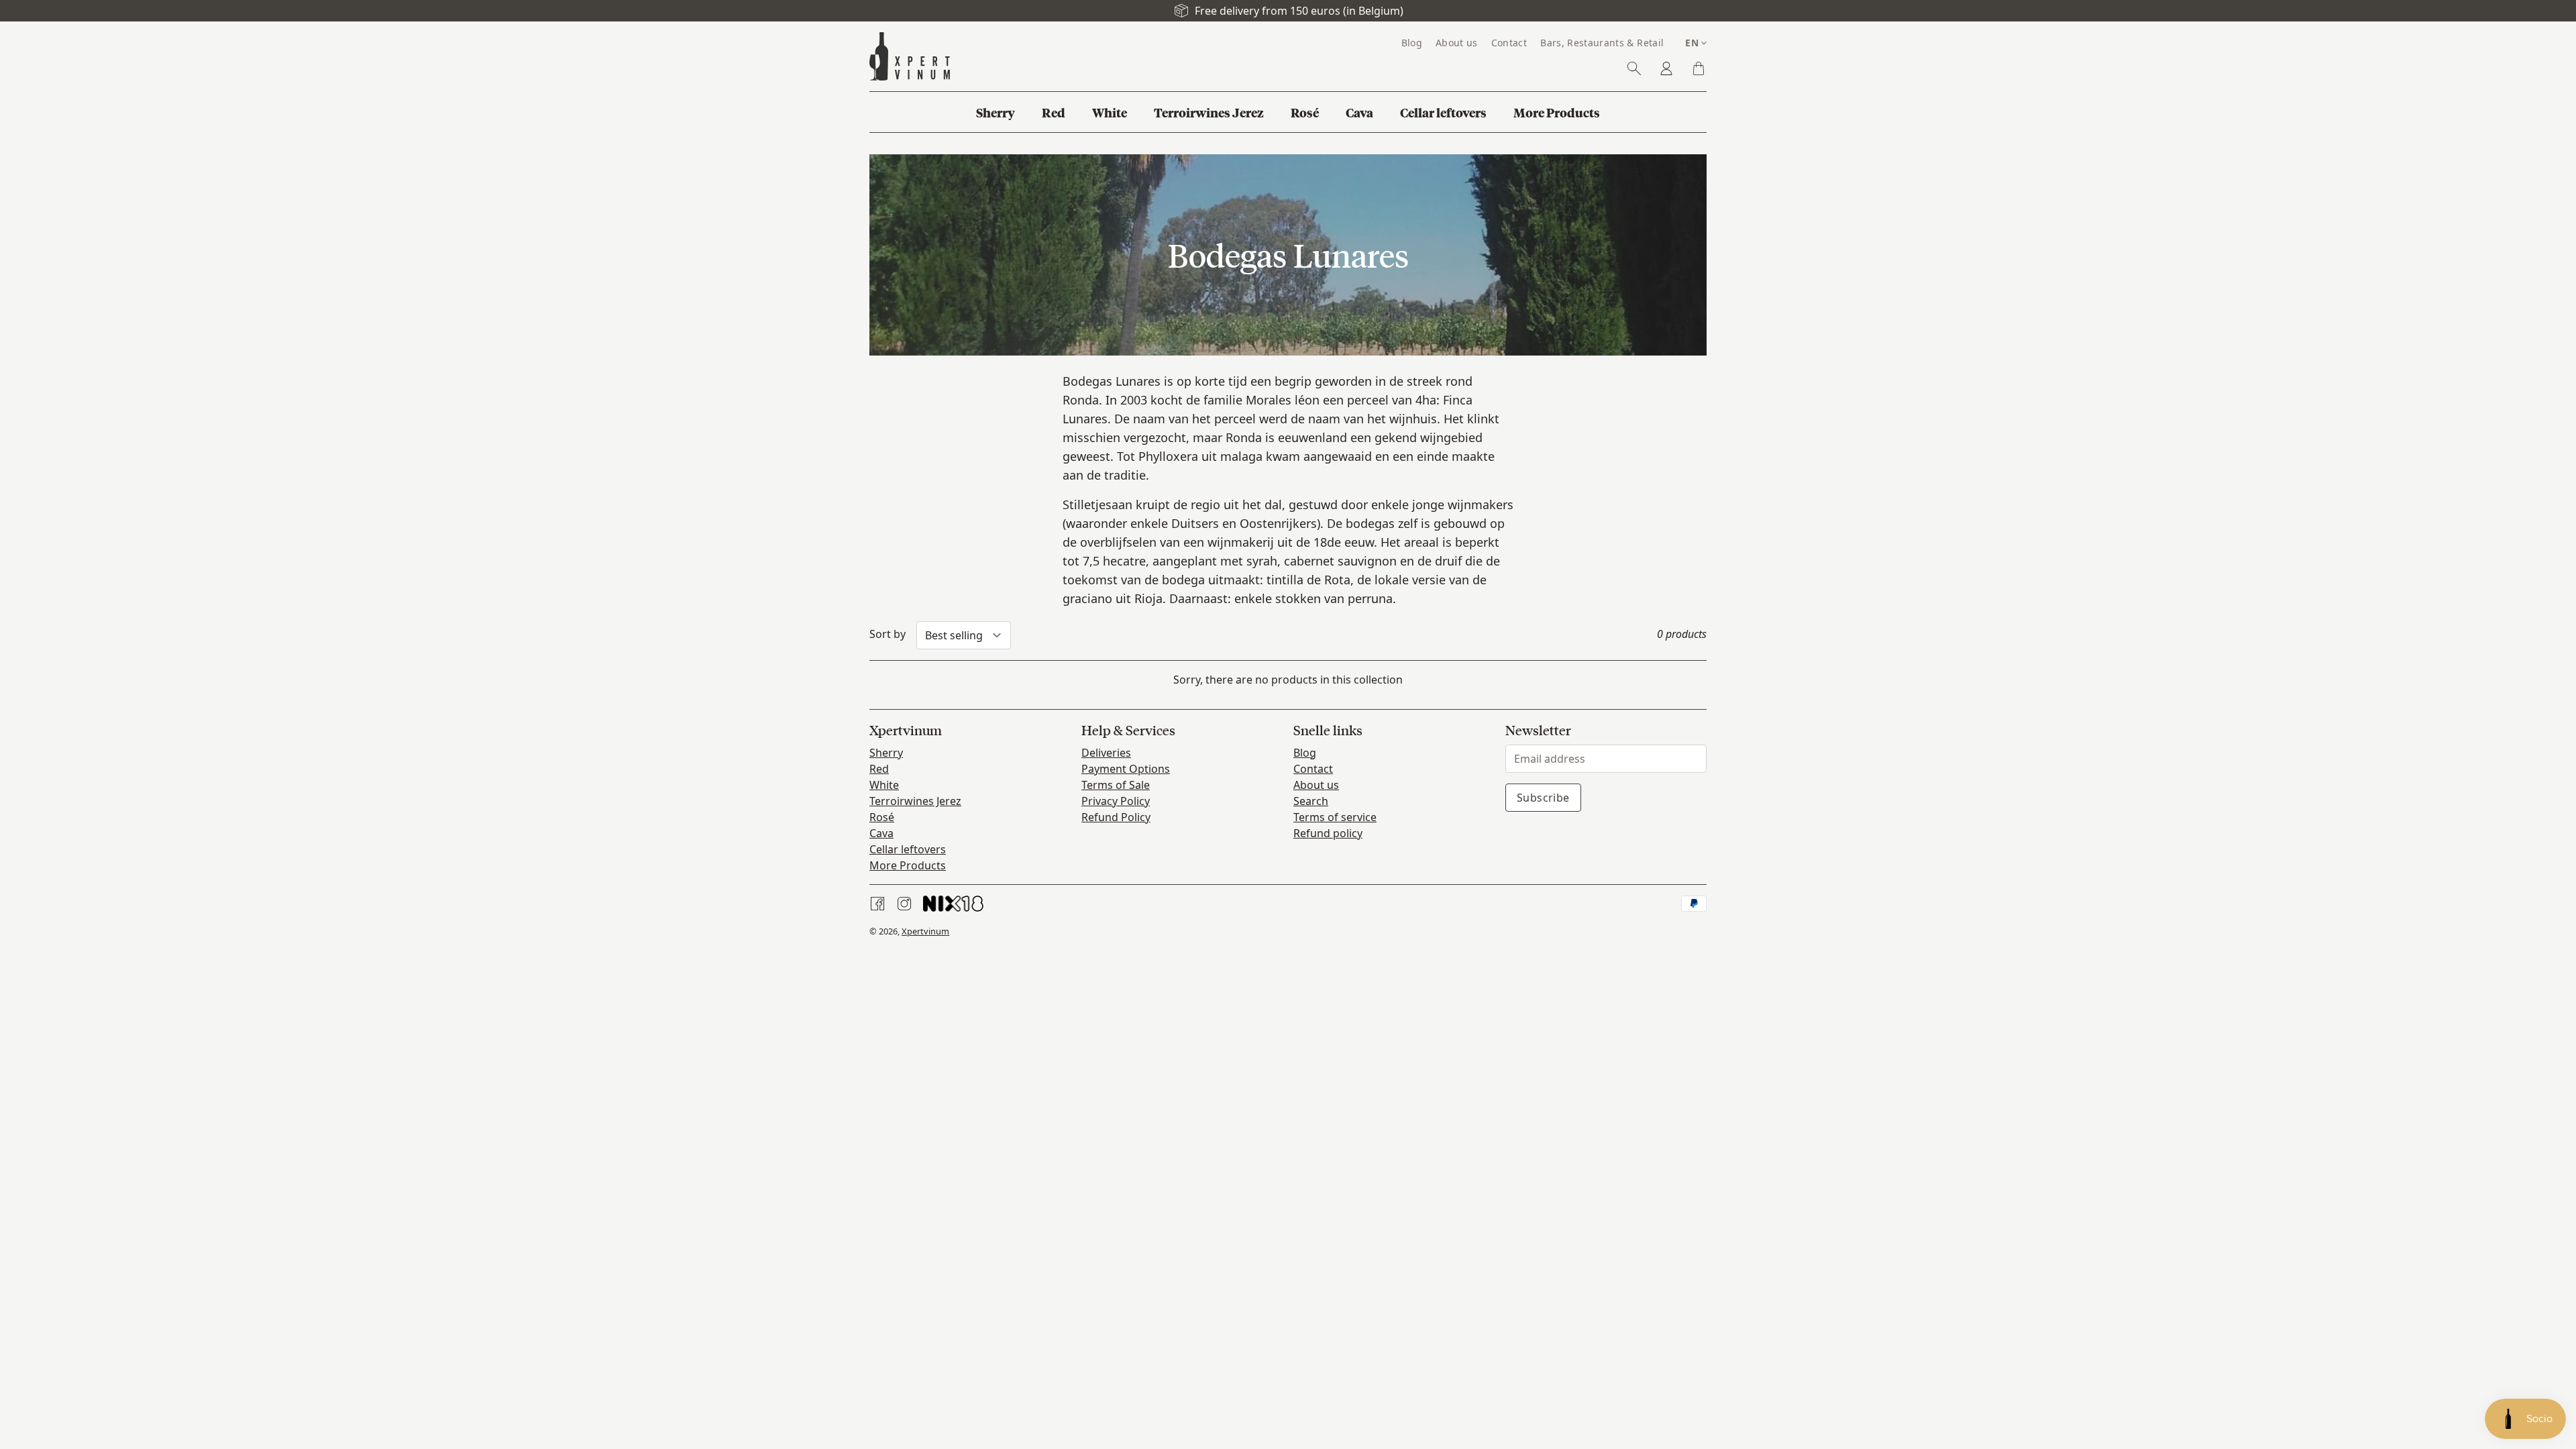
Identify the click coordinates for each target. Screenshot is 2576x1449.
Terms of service (1335, 817)
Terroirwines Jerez (915, 801)
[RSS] (953, 904)
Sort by (888, 634)
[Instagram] (904, 904)
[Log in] (1666, 68)
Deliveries (1106, 753)
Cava (881, 833)
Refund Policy (1116, 817)
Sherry (886, 753)
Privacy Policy (1116, 801)
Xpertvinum (925, 931)
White (884, 785)
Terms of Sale (1116, 785)
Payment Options (1126, 769)
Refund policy (1328, 833)
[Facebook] (877, 904)
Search (1311, 801)
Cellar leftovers (908, 849)
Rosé (882, 817)
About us (1316, 785)
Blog (1305, 753)
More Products (908, 865)
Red (879, 769)
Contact (1313, 769)
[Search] (1634, 68)
